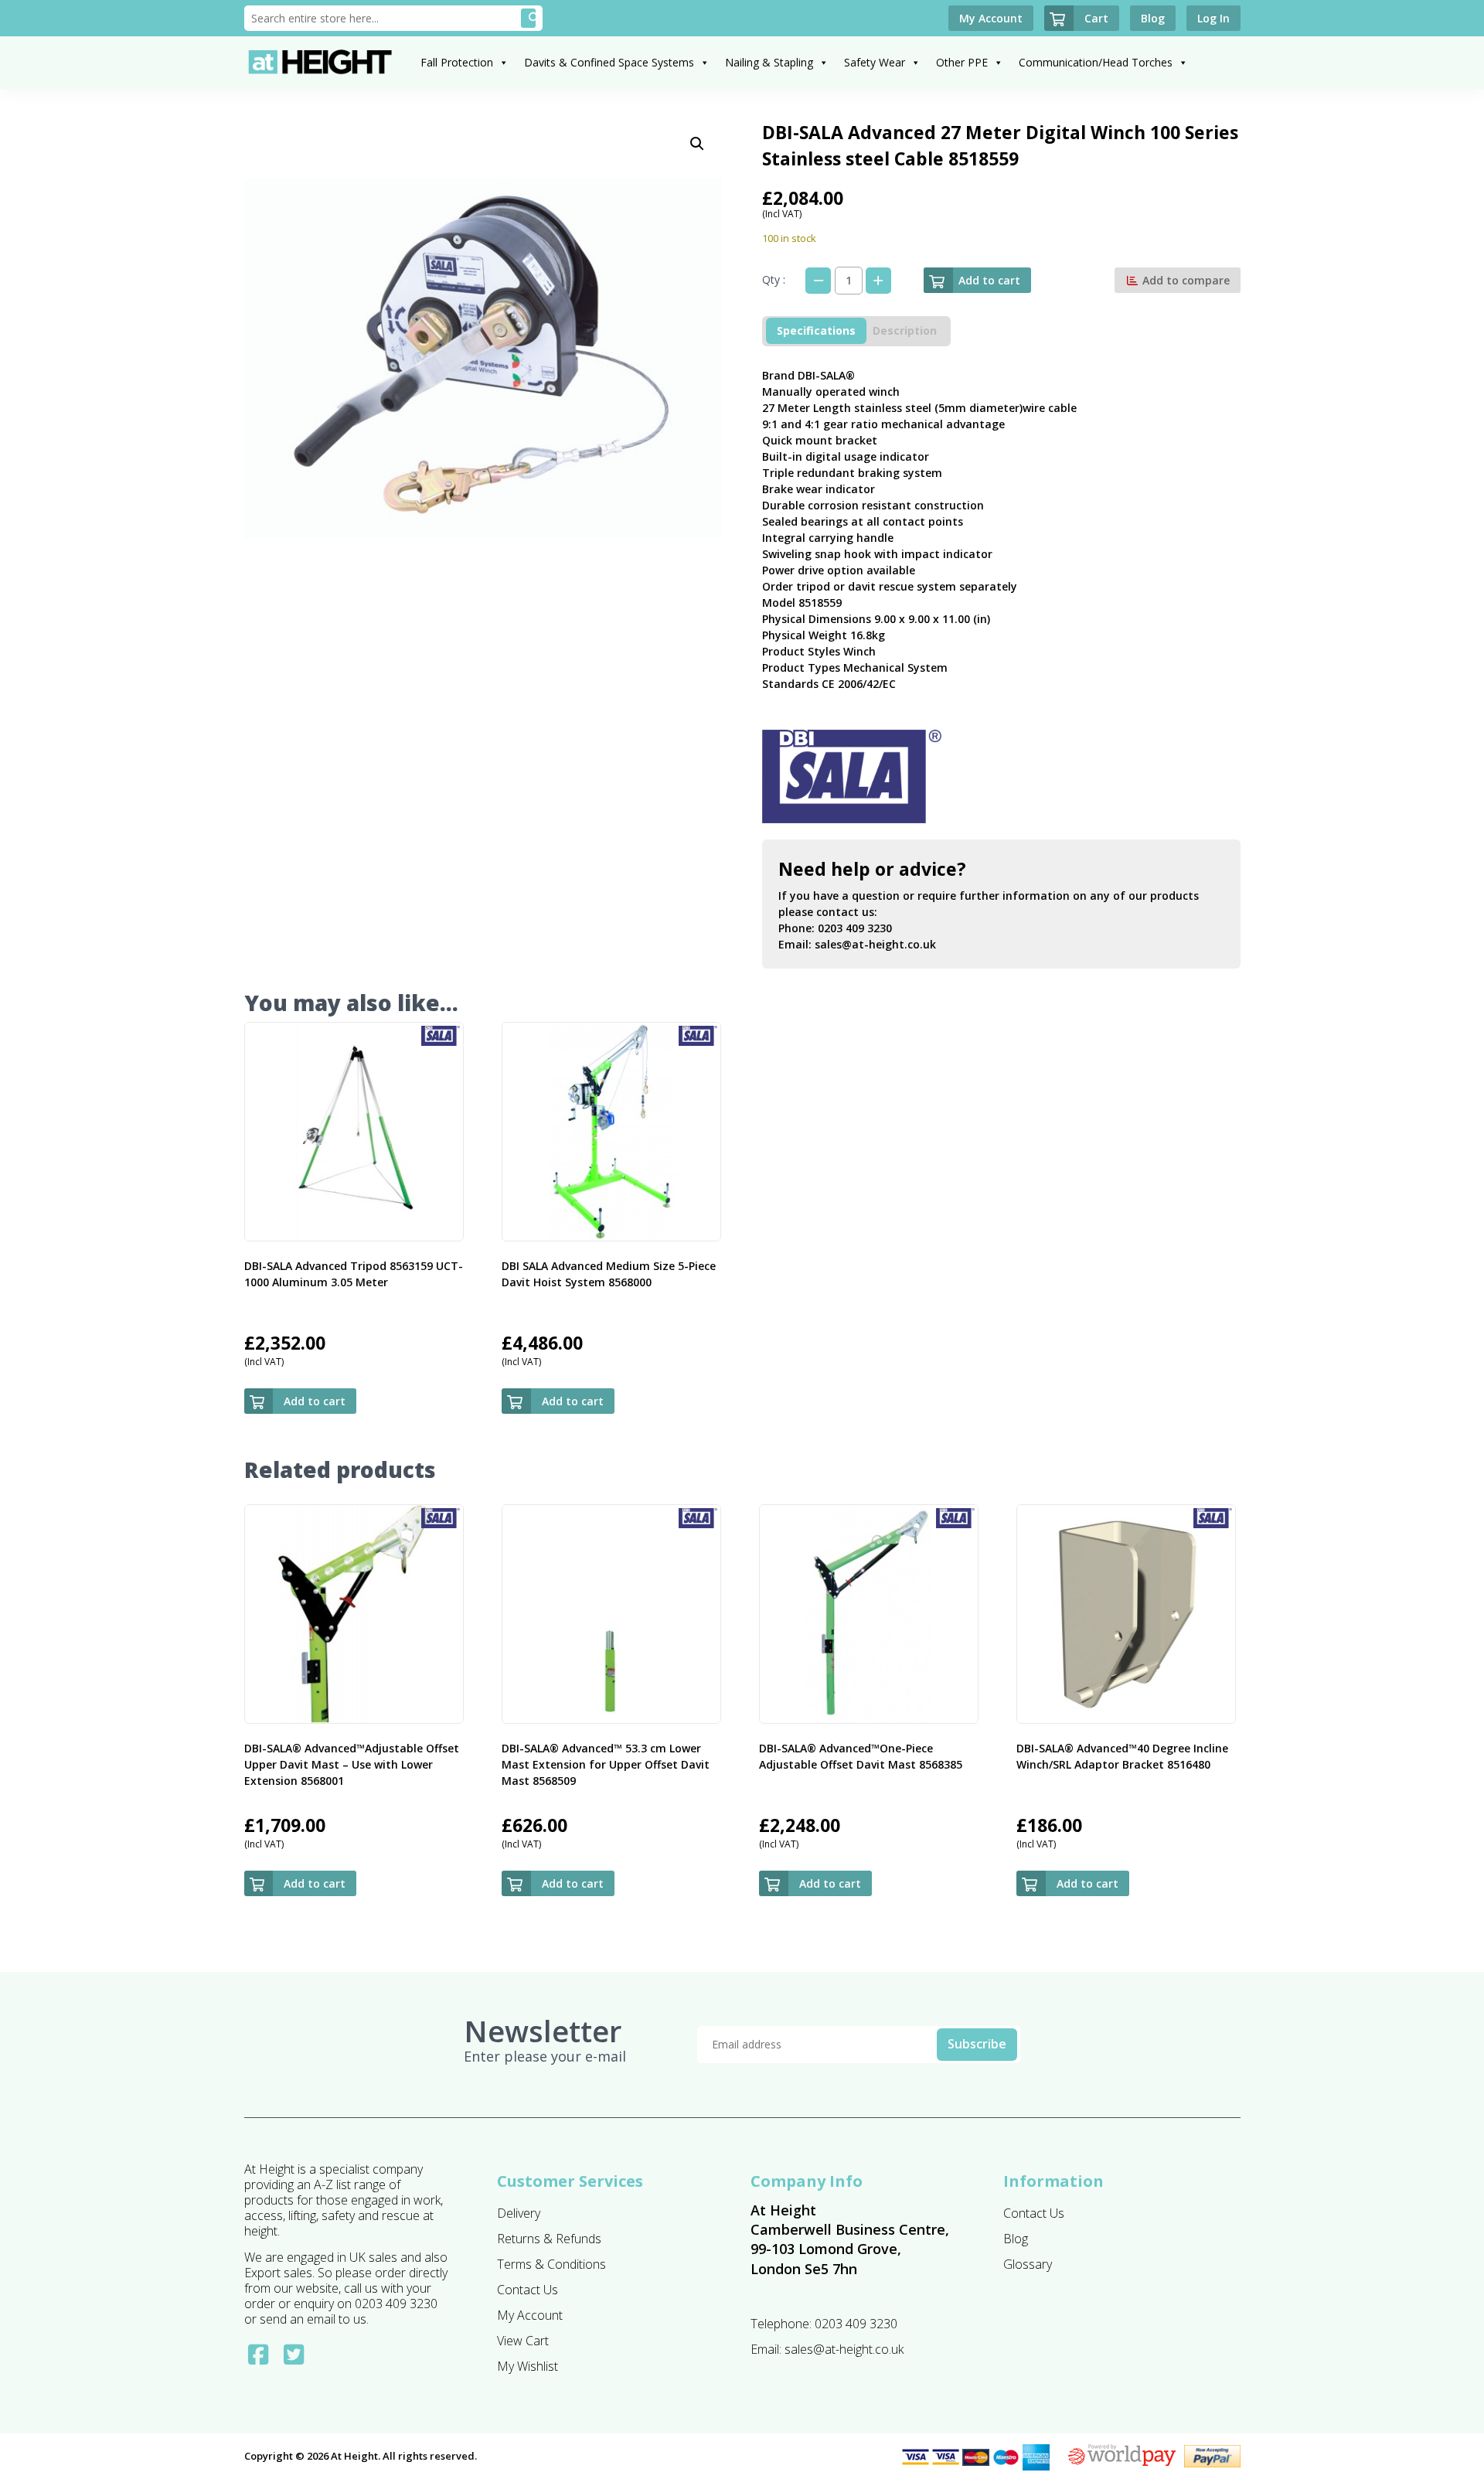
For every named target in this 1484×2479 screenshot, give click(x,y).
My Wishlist (528, 2366)
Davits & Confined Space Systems (609, 62)
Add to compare (1184, 280)
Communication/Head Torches (1096, 62)
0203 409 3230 (855, 928)
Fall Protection (457, 62)
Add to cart (989, 280)
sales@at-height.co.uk (875, 944)
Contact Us (528, 2290)
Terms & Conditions (551, 2264)
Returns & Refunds (549, 2239)
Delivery (519, 2213)
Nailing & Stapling (769, 62)
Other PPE (962, 62)
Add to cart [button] (315, 1401)
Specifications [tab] (816, 330)
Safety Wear (875, 62)
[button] (697, 144)
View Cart (523, 2341)
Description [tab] (905, 330)
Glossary (1028, 2264)
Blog (1016, 2239)
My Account (530, 2315)
